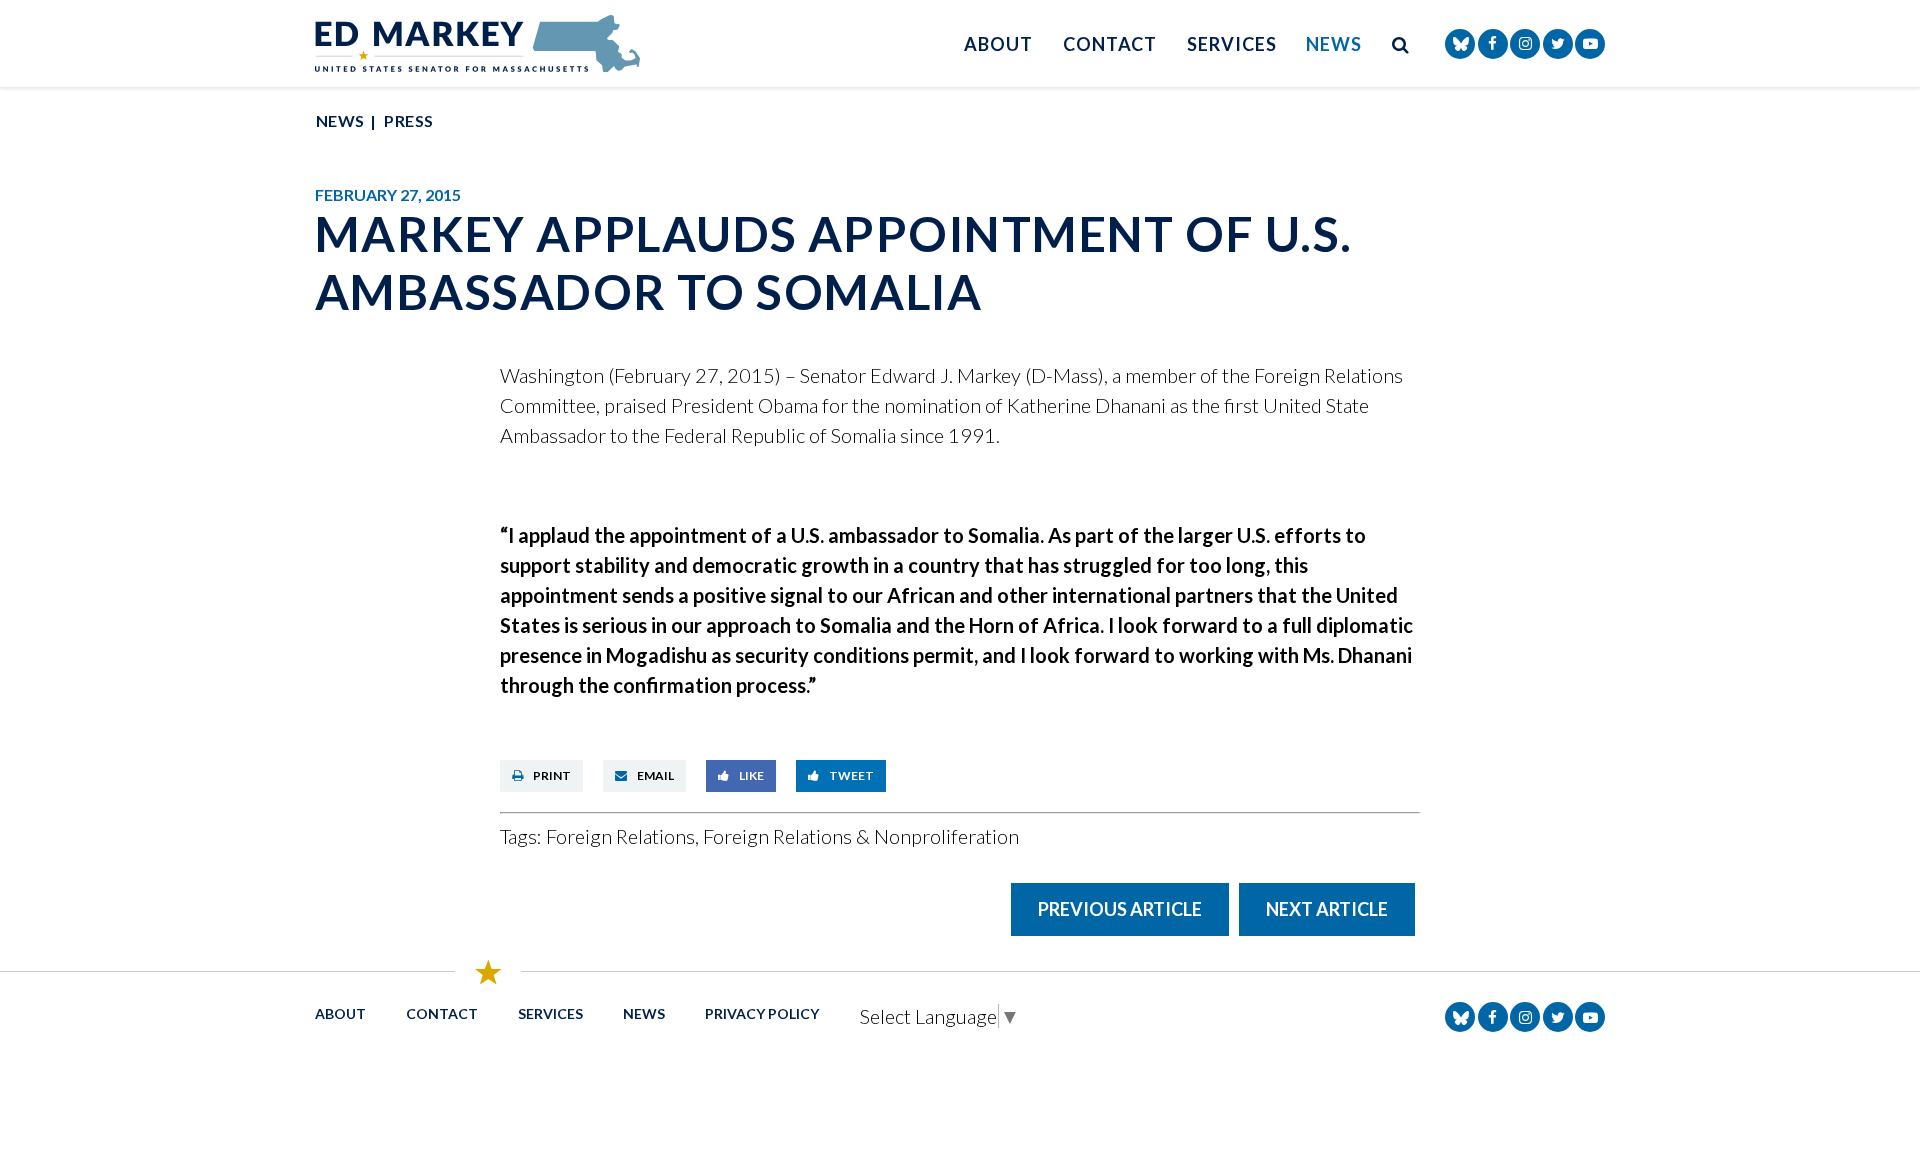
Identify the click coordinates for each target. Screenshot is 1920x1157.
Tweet (851, 775)
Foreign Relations (620, 836)
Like (751, 775)
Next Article (1327, 909)
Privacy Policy (762, 1013)
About (998, 44)
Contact (1110, 44)
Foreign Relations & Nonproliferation (861, 836)
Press (408, 120)
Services (1231, 44)
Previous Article (1120, 909)
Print (552, 775)
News (1334, 44)
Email (655, 775)
